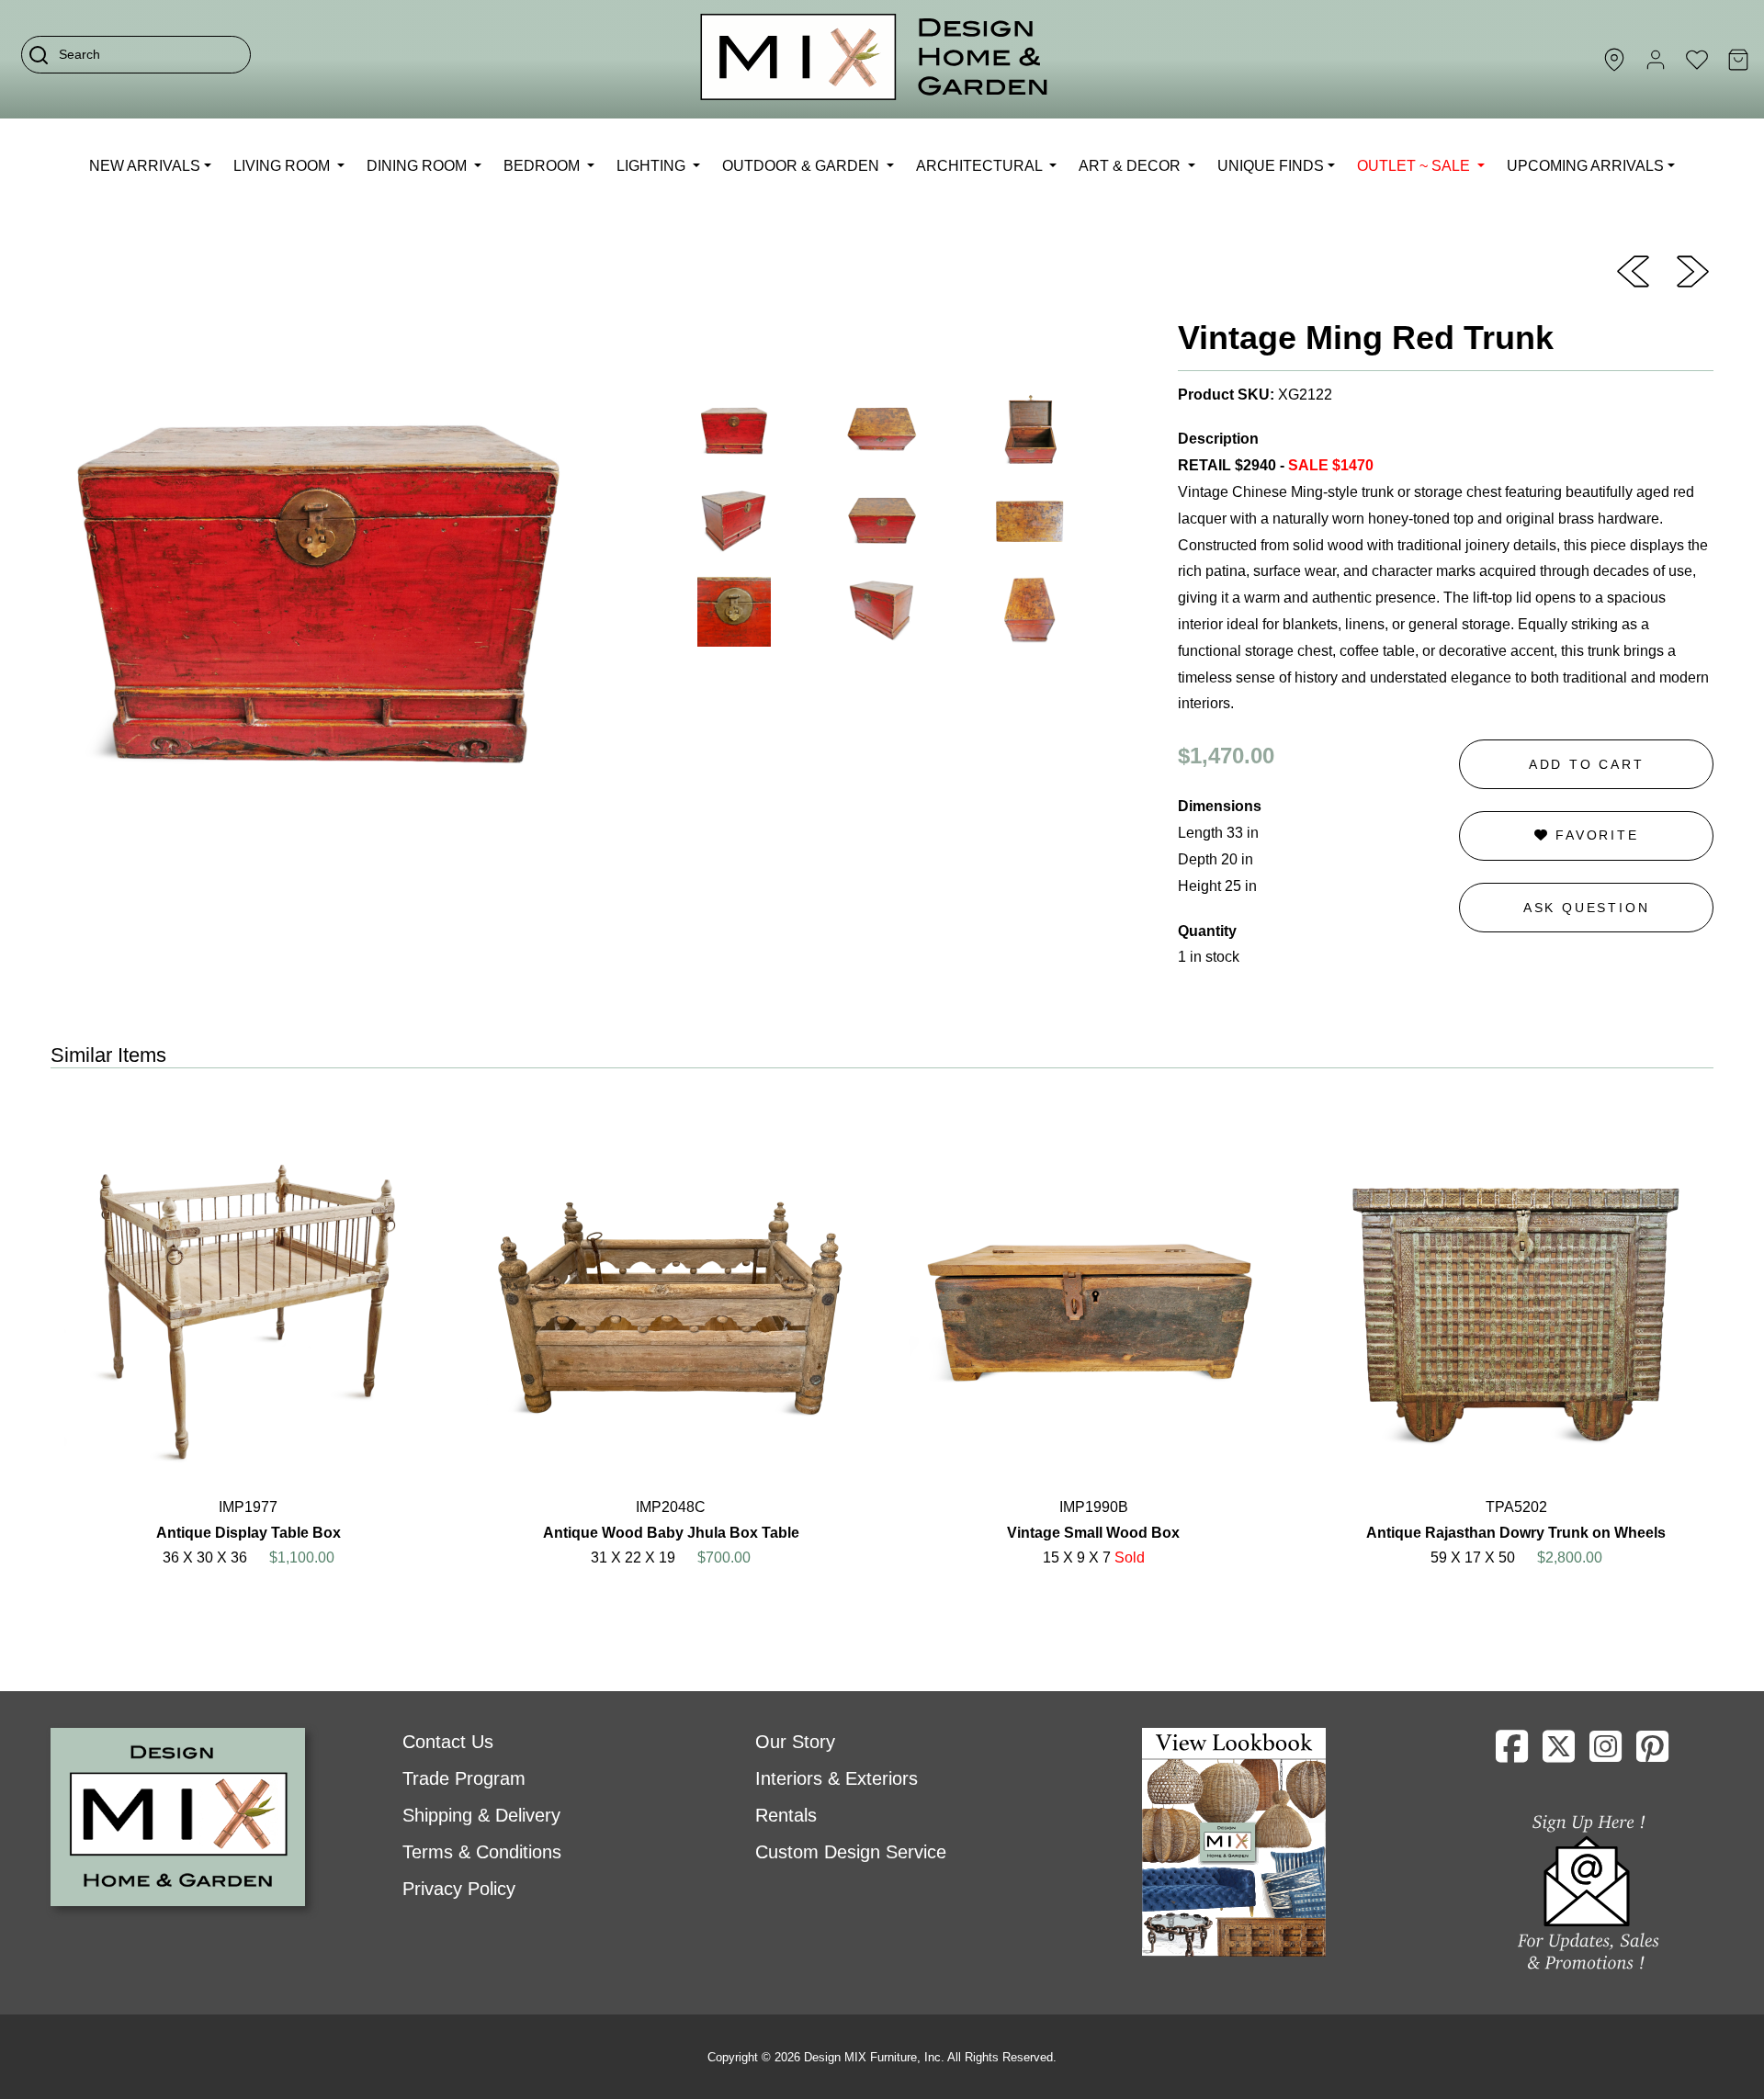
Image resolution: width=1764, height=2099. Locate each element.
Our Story (795, 1742)
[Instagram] (1606, 1754)
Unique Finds (1271, 166)
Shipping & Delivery (481, 1815)
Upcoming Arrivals (1585, 166)
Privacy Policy (459, 1889)
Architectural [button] (981, 166)
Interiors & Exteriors (837, 1778)
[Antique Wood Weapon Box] (1693, 270)
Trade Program (464, 1778)
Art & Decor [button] (1131, 166)
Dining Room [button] (418, 166)
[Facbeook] (1512, 1754)
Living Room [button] (283, 166)
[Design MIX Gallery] (875, 59)
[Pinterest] (1652, 1754)
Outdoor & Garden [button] (803, 166)
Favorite (1594, 835)
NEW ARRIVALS (145, 166)
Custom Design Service (851, 1852)
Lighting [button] (653, 166)
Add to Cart (1587, 764)
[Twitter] (1559, 1754)
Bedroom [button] (543, 166)
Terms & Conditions (482, 1852)
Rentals (786, 1815)
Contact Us (448, 1742)
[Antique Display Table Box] (1633, 270)
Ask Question (1587, 908)
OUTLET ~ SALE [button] (1415, 166)
